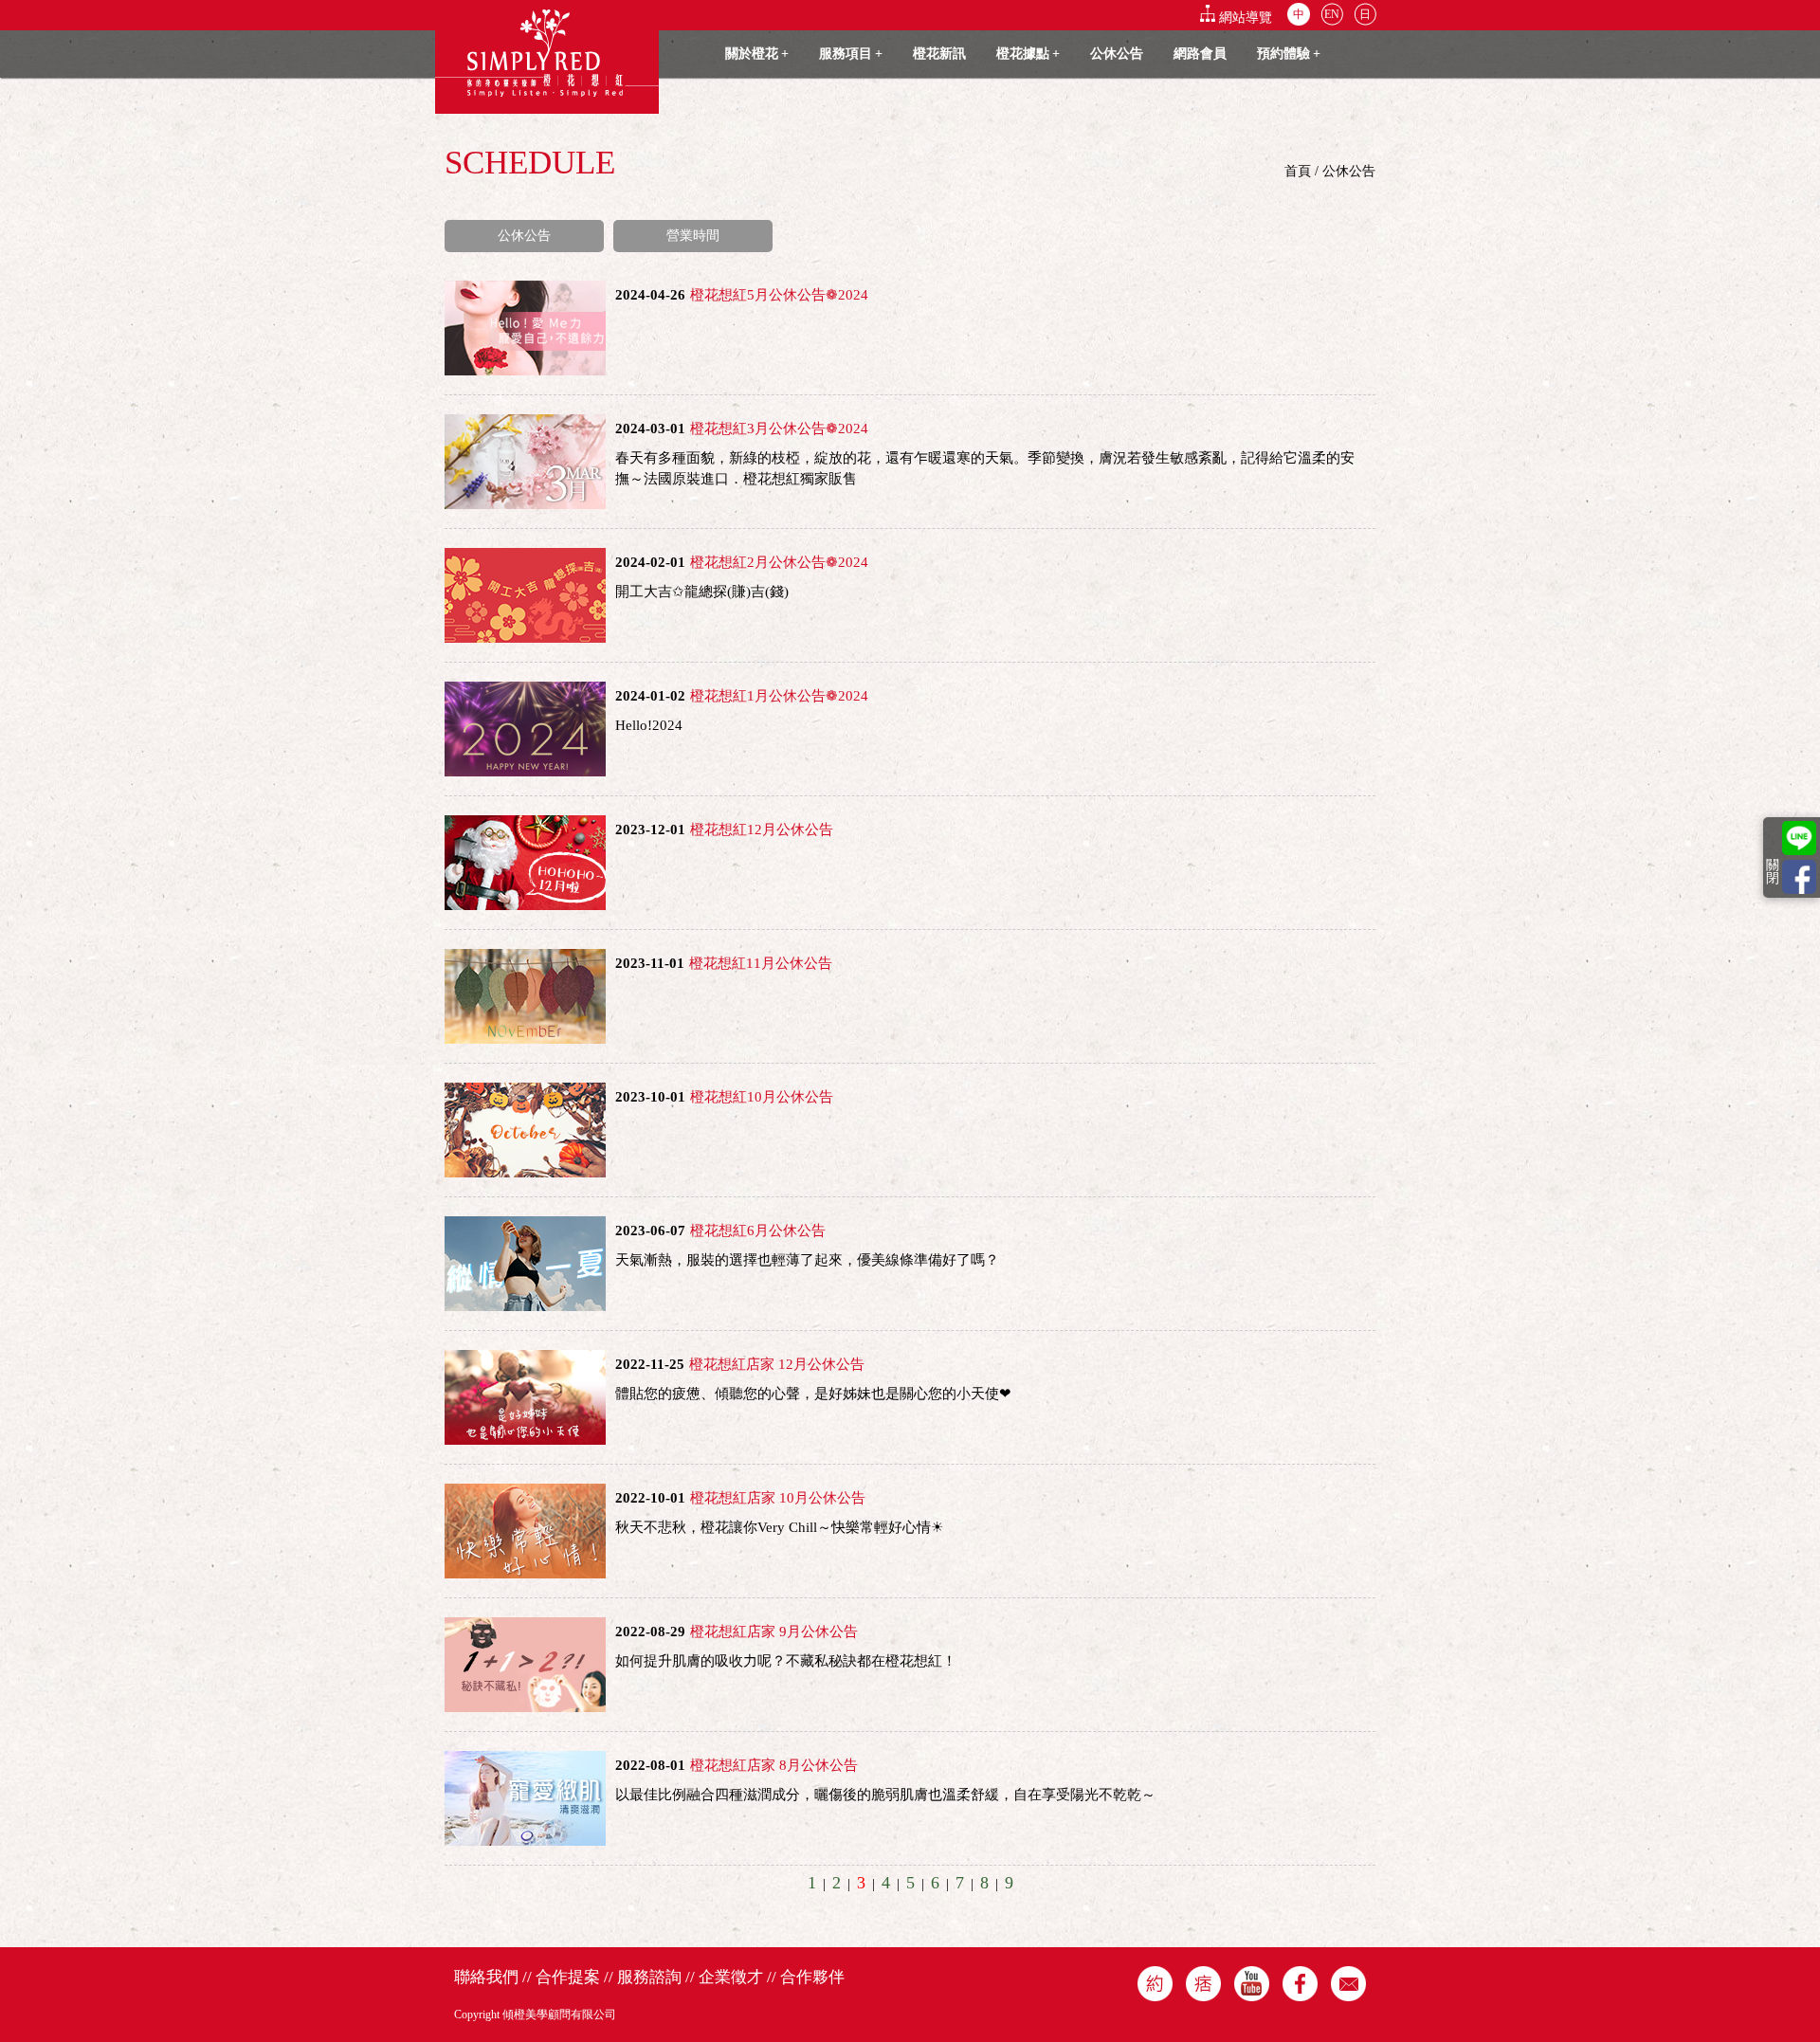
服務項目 (851, 54)
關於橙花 (757, 54)
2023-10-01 (650, 1097)
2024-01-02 (650, 696)
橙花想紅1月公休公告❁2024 (779, 696)
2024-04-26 (650, 295)
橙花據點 (1028, 54)
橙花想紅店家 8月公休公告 (774, 1765)
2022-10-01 (650, 1498)
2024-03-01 (650, 428)
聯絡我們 (486, 1977)
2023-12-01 (650, 830)
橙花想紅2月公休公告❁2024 (779, 562)
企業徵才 (731, 1977)
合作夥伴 (812, 1977)
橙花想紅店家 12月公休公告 (777, 1364)
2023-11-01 (650, 963)
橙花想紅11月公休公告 (761, 963)
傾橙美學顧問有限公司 (559, 2015)
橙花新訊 (939, 54)
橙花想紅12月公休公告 (762, 830)
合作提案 (568, 1977)
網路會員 (1200, 54)
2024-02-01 (650, 562)
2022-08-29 (650, 1632)
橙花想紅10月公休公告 (762, 1097)
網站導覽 (1246, 18)
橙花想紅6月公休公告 (758, 1231)
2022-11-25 (650, 1364)
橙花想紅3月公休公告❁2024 (779, 428)
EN (1332, 14)
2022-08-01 (650, 1765)
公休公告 (1117, 54)
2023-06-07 (650, 1231)
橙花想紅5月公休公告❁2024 (779, 295)
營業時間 (693, 236)
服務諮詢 (649, 1977)
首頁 (1298, 171)
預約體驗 (1289, 54)
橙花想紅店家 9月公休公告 (774, 1632)
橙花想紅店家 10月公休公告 (778, 1498)
